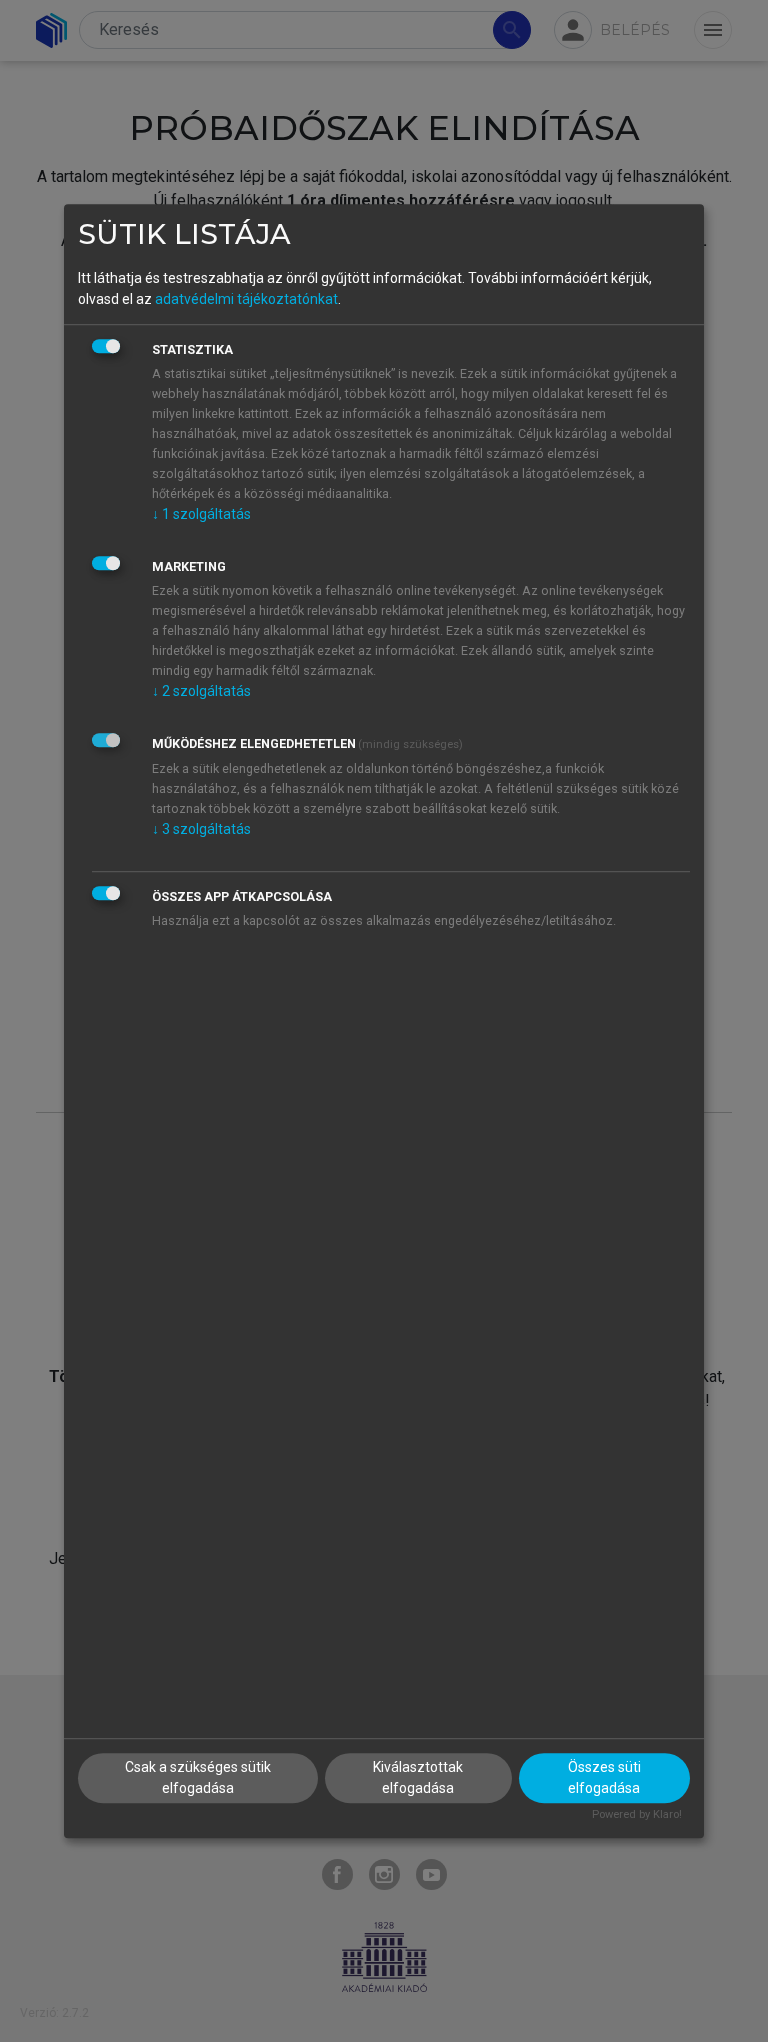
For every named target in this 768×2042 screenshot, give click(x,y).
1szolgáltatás (201, 514)
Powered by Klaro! (637, 1814)
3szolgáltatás (201, 829)
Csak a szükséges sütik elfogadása (198, 1777)
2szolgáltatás (201, 691)
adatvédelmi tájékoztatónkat (246, 299)
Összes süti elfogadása (604, 1777)
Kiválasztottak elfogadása (418, 1777)
